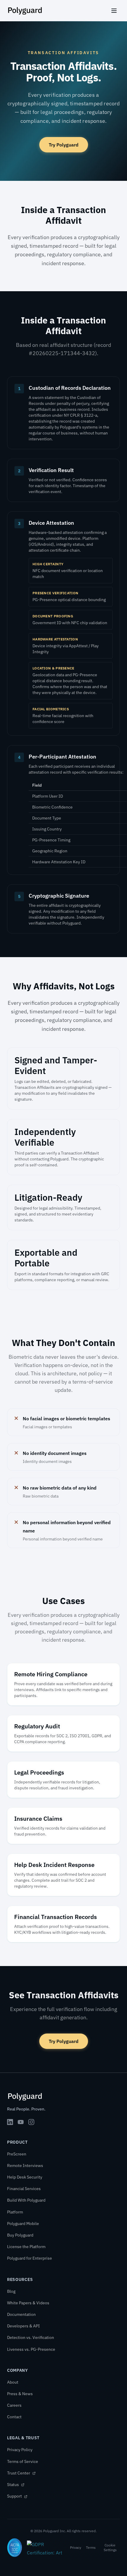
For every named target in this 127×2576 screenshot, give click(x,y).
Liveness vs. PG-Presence (31, 2349)
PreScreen (17, 2154)
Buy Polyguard (20, 2235)
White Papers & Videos (28, 2303)
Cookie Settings (110, 2547)
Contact (14, 2417)
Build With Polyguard (26, 2200)
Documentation (21, 2314)
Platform (15, 2212)
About (13, 2382)
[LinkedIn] (10, 2122)
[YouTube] (21, 2122)
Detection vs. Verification (31, 2337)
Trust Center (19, 2473)
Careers (14, 2405)
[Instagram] (31, 2122)
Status (13, 2485)
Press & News (20, 2394)
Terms (91, 2547)
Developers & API (23, 2326)
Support (15, 2496)
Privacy (76, 2547)
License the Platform (26, 2247)
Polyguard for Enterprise (30, 2258)
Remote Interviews (25, 2166)
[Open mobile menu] (114, 11)
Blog (11, 2291)
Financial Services (24, 2189)
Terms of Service (23, 2461)
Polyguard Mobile (23, 2224)
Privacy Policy (20, 2450)
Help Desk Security (25, 2177)
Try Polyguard (64, 145)
